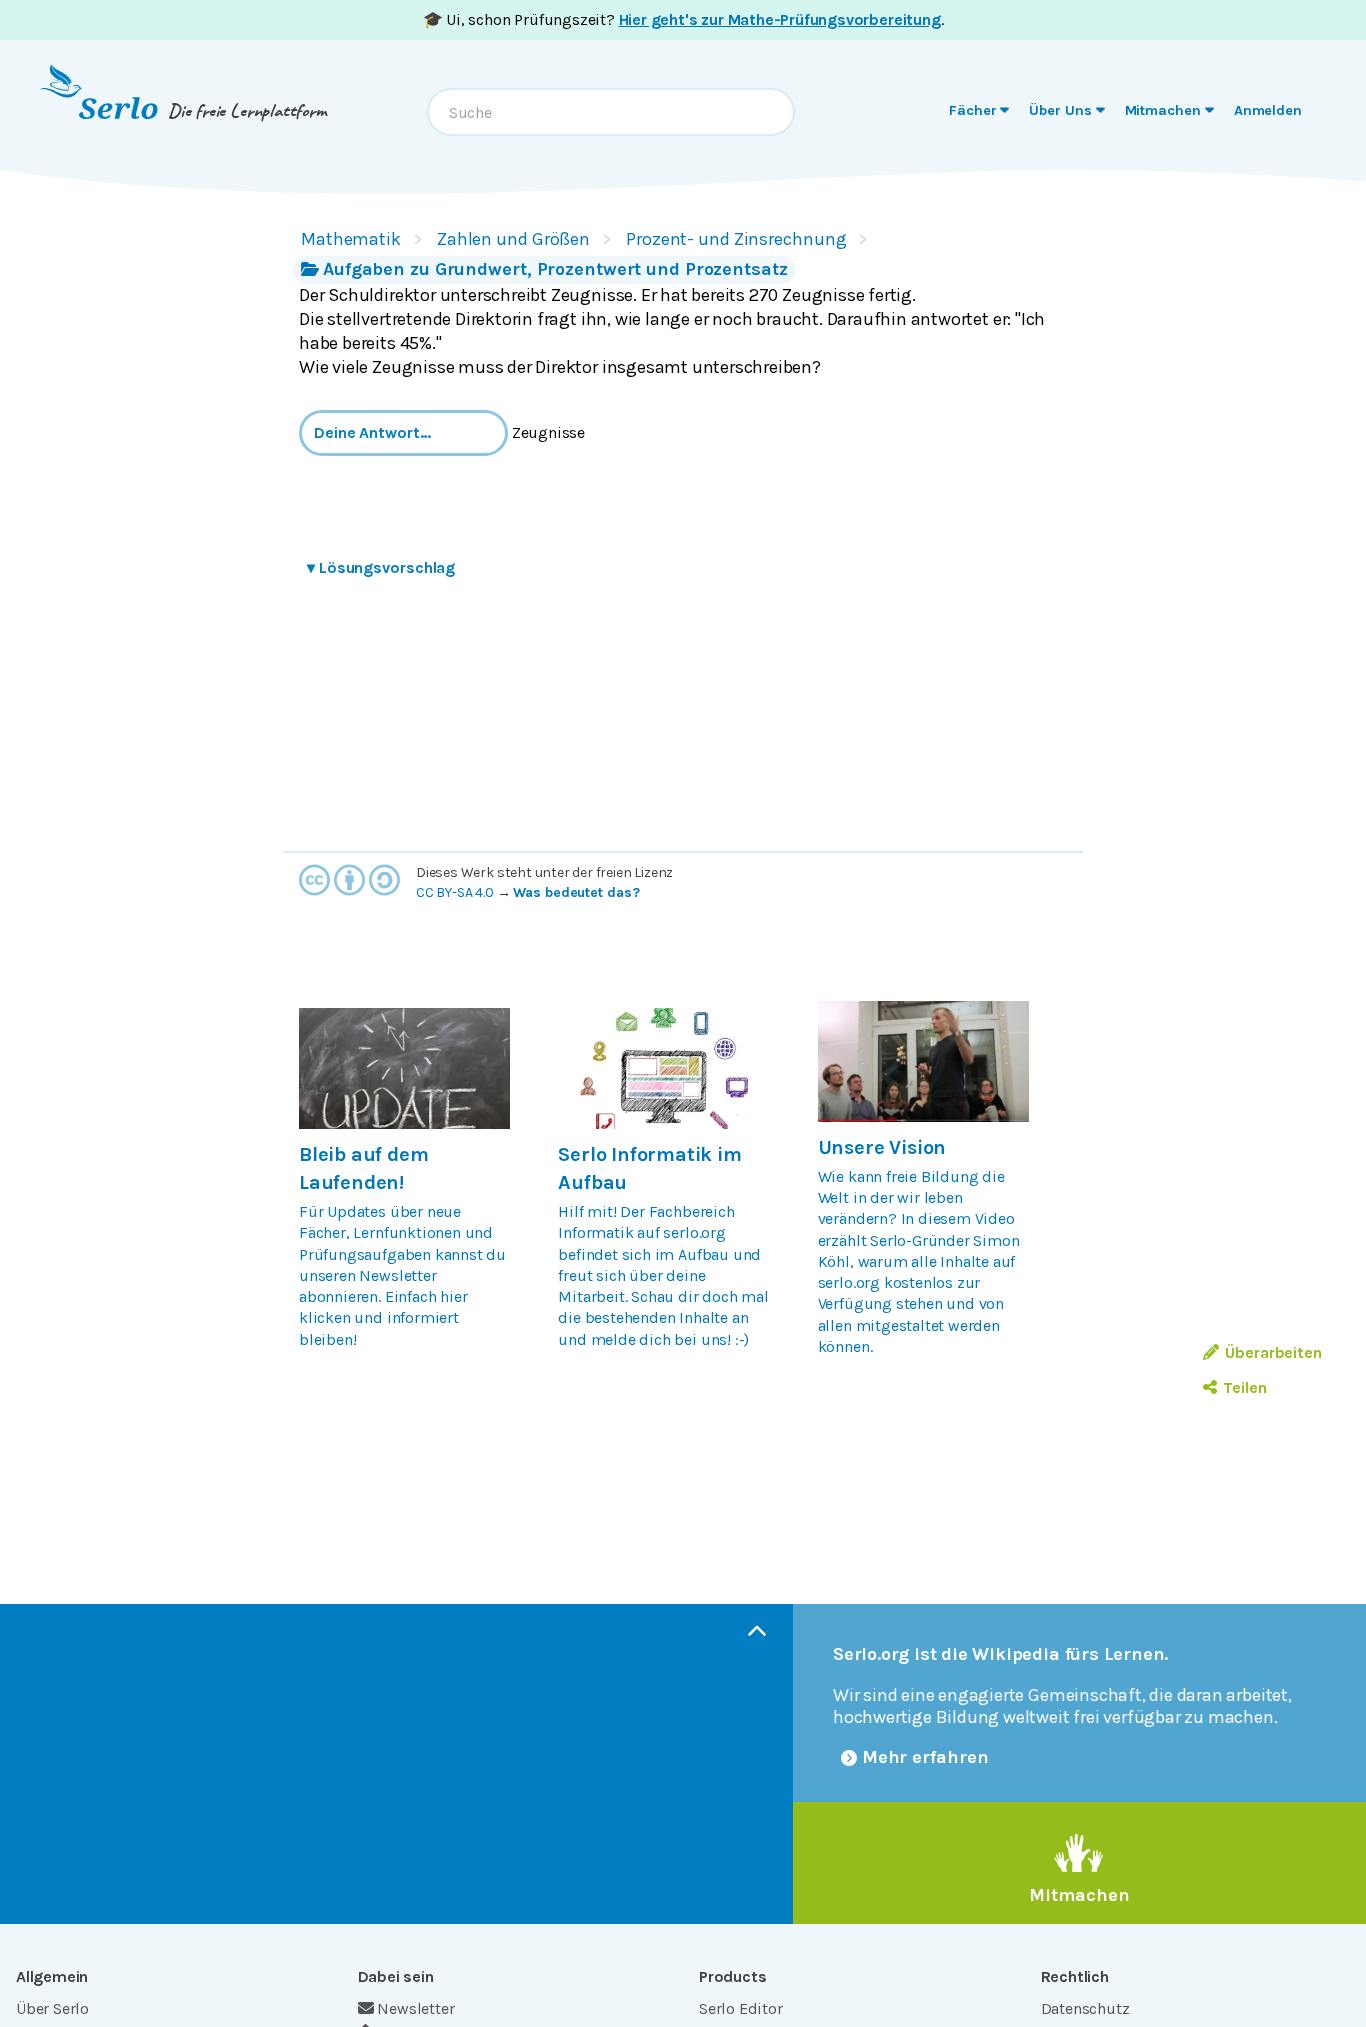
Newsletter (415, 2008)
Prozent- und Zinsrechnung (736, 239)
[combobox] (611, 112)
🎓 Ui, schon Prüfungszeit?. (683, 19)
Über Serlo (52, 2008)
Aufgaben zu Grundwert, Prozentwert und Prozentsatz (555, 269)
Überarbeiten (1273, 1352)
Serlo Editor (741, 2008)
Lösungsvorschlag (381, 567)
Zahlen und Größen (513, 239)
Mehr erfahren (925, 1757)
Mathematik (351, 239)
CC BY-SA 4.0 (455, 892)
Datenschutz (1085, 2008)
